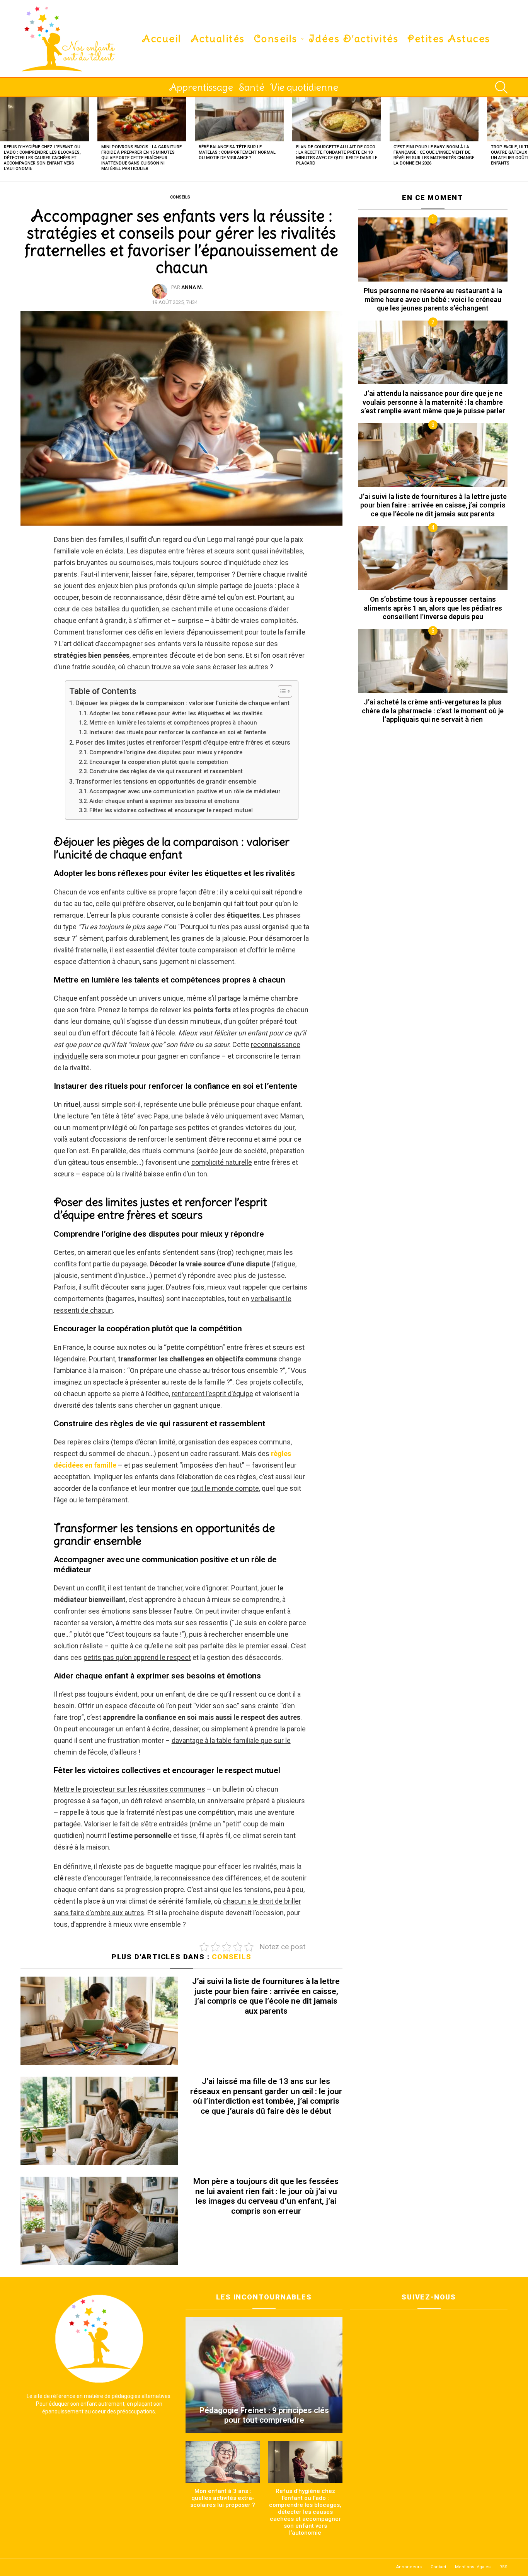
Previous (4, 139)
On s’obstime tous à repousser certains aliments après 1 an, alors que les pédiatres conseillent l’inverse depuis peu (433, 608)
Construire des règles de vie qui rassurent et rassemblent (166, 771)
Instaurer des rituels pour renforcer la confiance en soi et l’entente (178, 732)
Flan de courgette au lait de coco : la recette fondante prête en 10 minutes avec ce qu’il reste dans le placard (337, 155)
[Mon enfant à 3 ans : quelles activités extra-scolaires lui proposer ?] (223, 2462)
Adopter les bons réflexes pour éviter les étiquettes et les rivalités (176, 713)
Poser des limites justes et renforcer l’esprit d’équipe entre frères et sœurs (183, 742)
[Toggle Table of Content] (281, 691)
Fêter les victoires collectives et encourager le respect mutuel (171, 810)
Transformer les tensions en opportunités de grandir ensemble (166, 781)
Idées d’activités (354, 39)
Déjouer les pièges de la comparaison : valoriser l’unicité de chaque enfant (182, 703)
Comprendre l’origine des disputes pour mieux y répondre (166, 752)
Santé (252, 87)
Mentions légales (473, 2567)
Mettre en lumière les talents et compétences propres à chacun (173, 723)
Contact (438, 2567)
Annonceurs (409, 2567)
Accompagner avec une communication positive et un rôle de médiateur (185, 791)
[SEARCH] (501, 87)
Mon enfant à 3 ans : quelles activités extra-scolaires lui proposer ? (223, 2498)
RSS (503, 2567)
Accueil (162, 39)
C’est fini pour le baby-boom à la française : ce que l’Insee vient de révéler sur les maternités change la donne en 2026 (434, 155)
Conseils (276, 39)
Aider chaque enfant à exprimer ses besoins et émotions (164, 801)
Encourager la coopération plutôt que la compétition (159, 762)
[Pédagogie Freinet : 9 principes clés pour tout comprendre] (264, 2375)
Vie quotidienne (304, 87)
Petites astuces (449, 39)
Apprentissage (201, 87)
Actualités (218, 39)
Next (524, 139)
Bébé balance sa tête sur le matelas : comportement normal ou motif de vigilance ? (237, 152)
